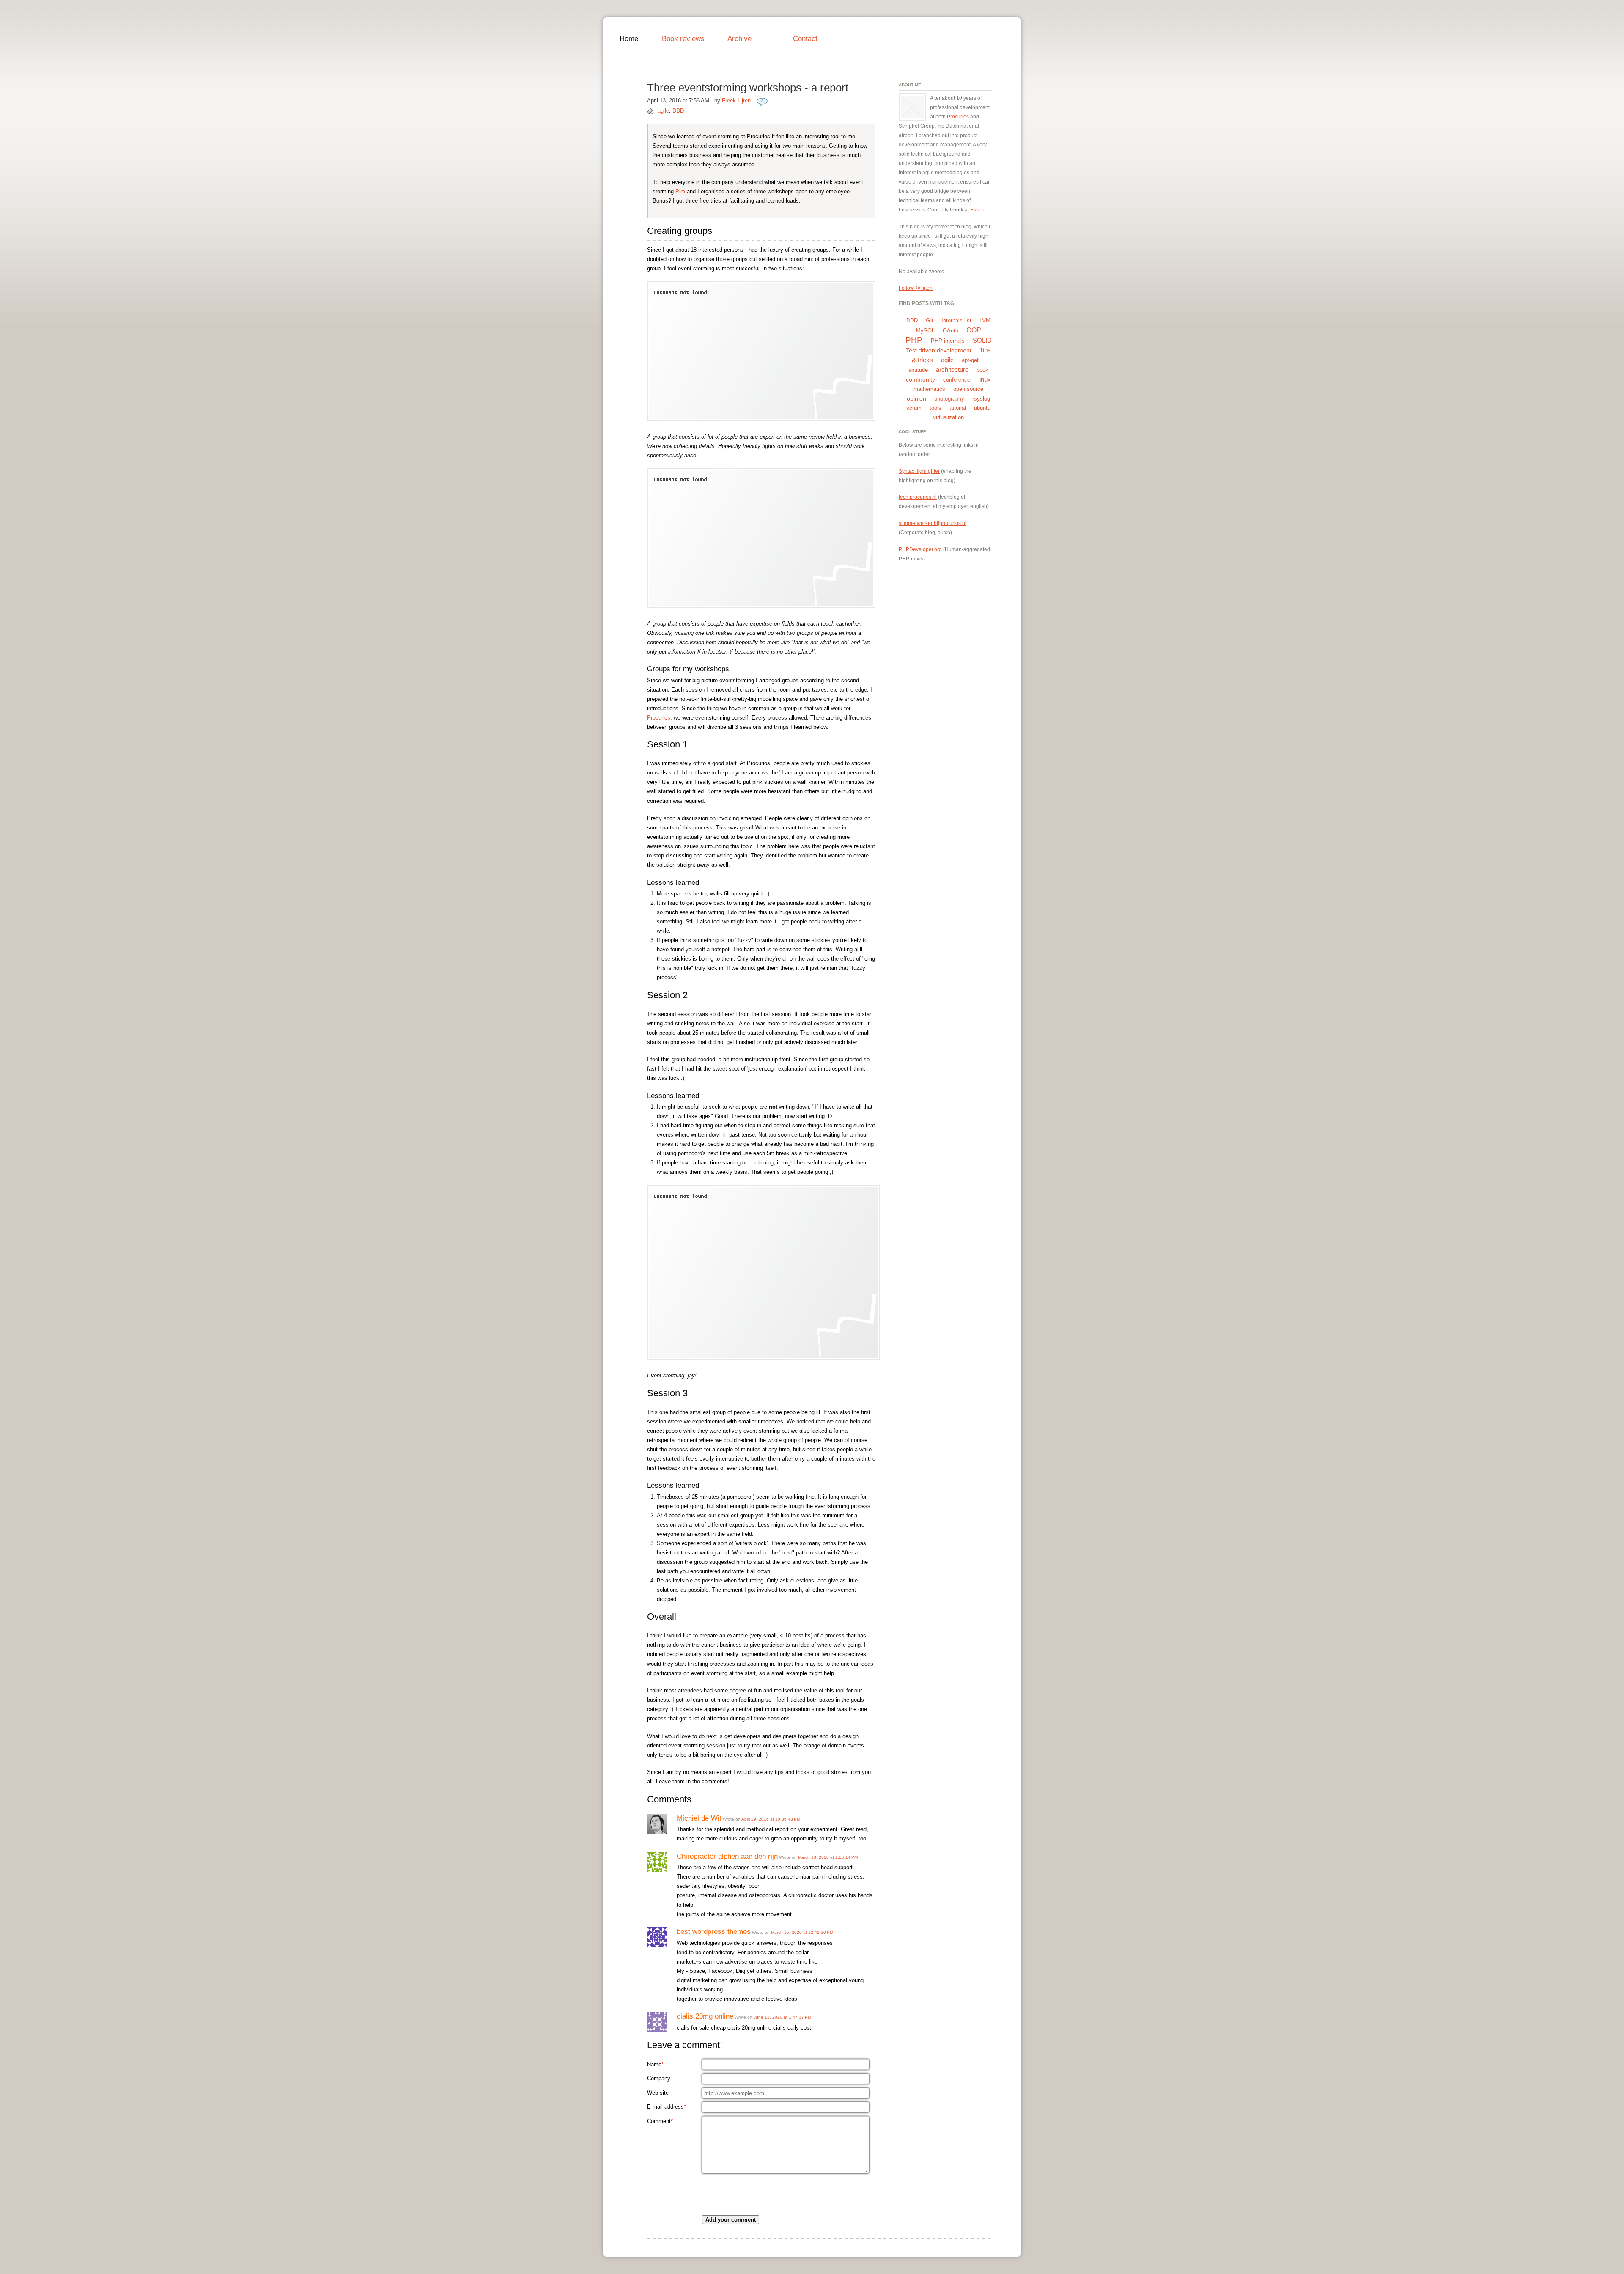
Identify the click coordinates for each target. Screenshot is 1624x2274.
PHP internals (948, 341)
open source (968, 389)
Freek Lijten (736, 100)
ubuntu (982, 408)
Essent (978, 210)
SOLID (982, 340)
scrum (914, 408)
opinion (916, 398)
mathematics (929, 389)
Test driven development (939, 350)
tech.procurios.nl (918, 497)
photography (949, 399)
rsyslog (981, 399)
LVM (985, 320)
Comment (660, 2121)
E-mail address (667, 2107)
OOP (974, 330)
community (920, 379)
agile (663, 111)
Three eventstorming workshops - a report (748, 88)
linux (985, 379)
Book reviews (683, 38)
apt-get (970, 360)
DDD (678, 111)
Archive (739, 38)
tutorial (958, 408)
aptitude (918, 370)
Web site (658, 2093)
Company (659, 2078)
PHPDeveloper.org (920, 549)
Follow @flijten (916, 288)
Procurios (659, 718)
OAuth (951, 331)
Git (930, 320)
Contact (805, 38)
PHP (914, 340)
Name (655, 2064)
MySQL (925, 331)
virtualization (948, 417)
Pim (680, 191)
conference (957, 380)
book (982, 370)
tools (935, 408)
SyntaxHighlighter (919, 471)
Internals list (956, 320)
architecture (952, 369)
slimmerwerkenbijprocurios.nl (933, 523)
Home (629, 38)
